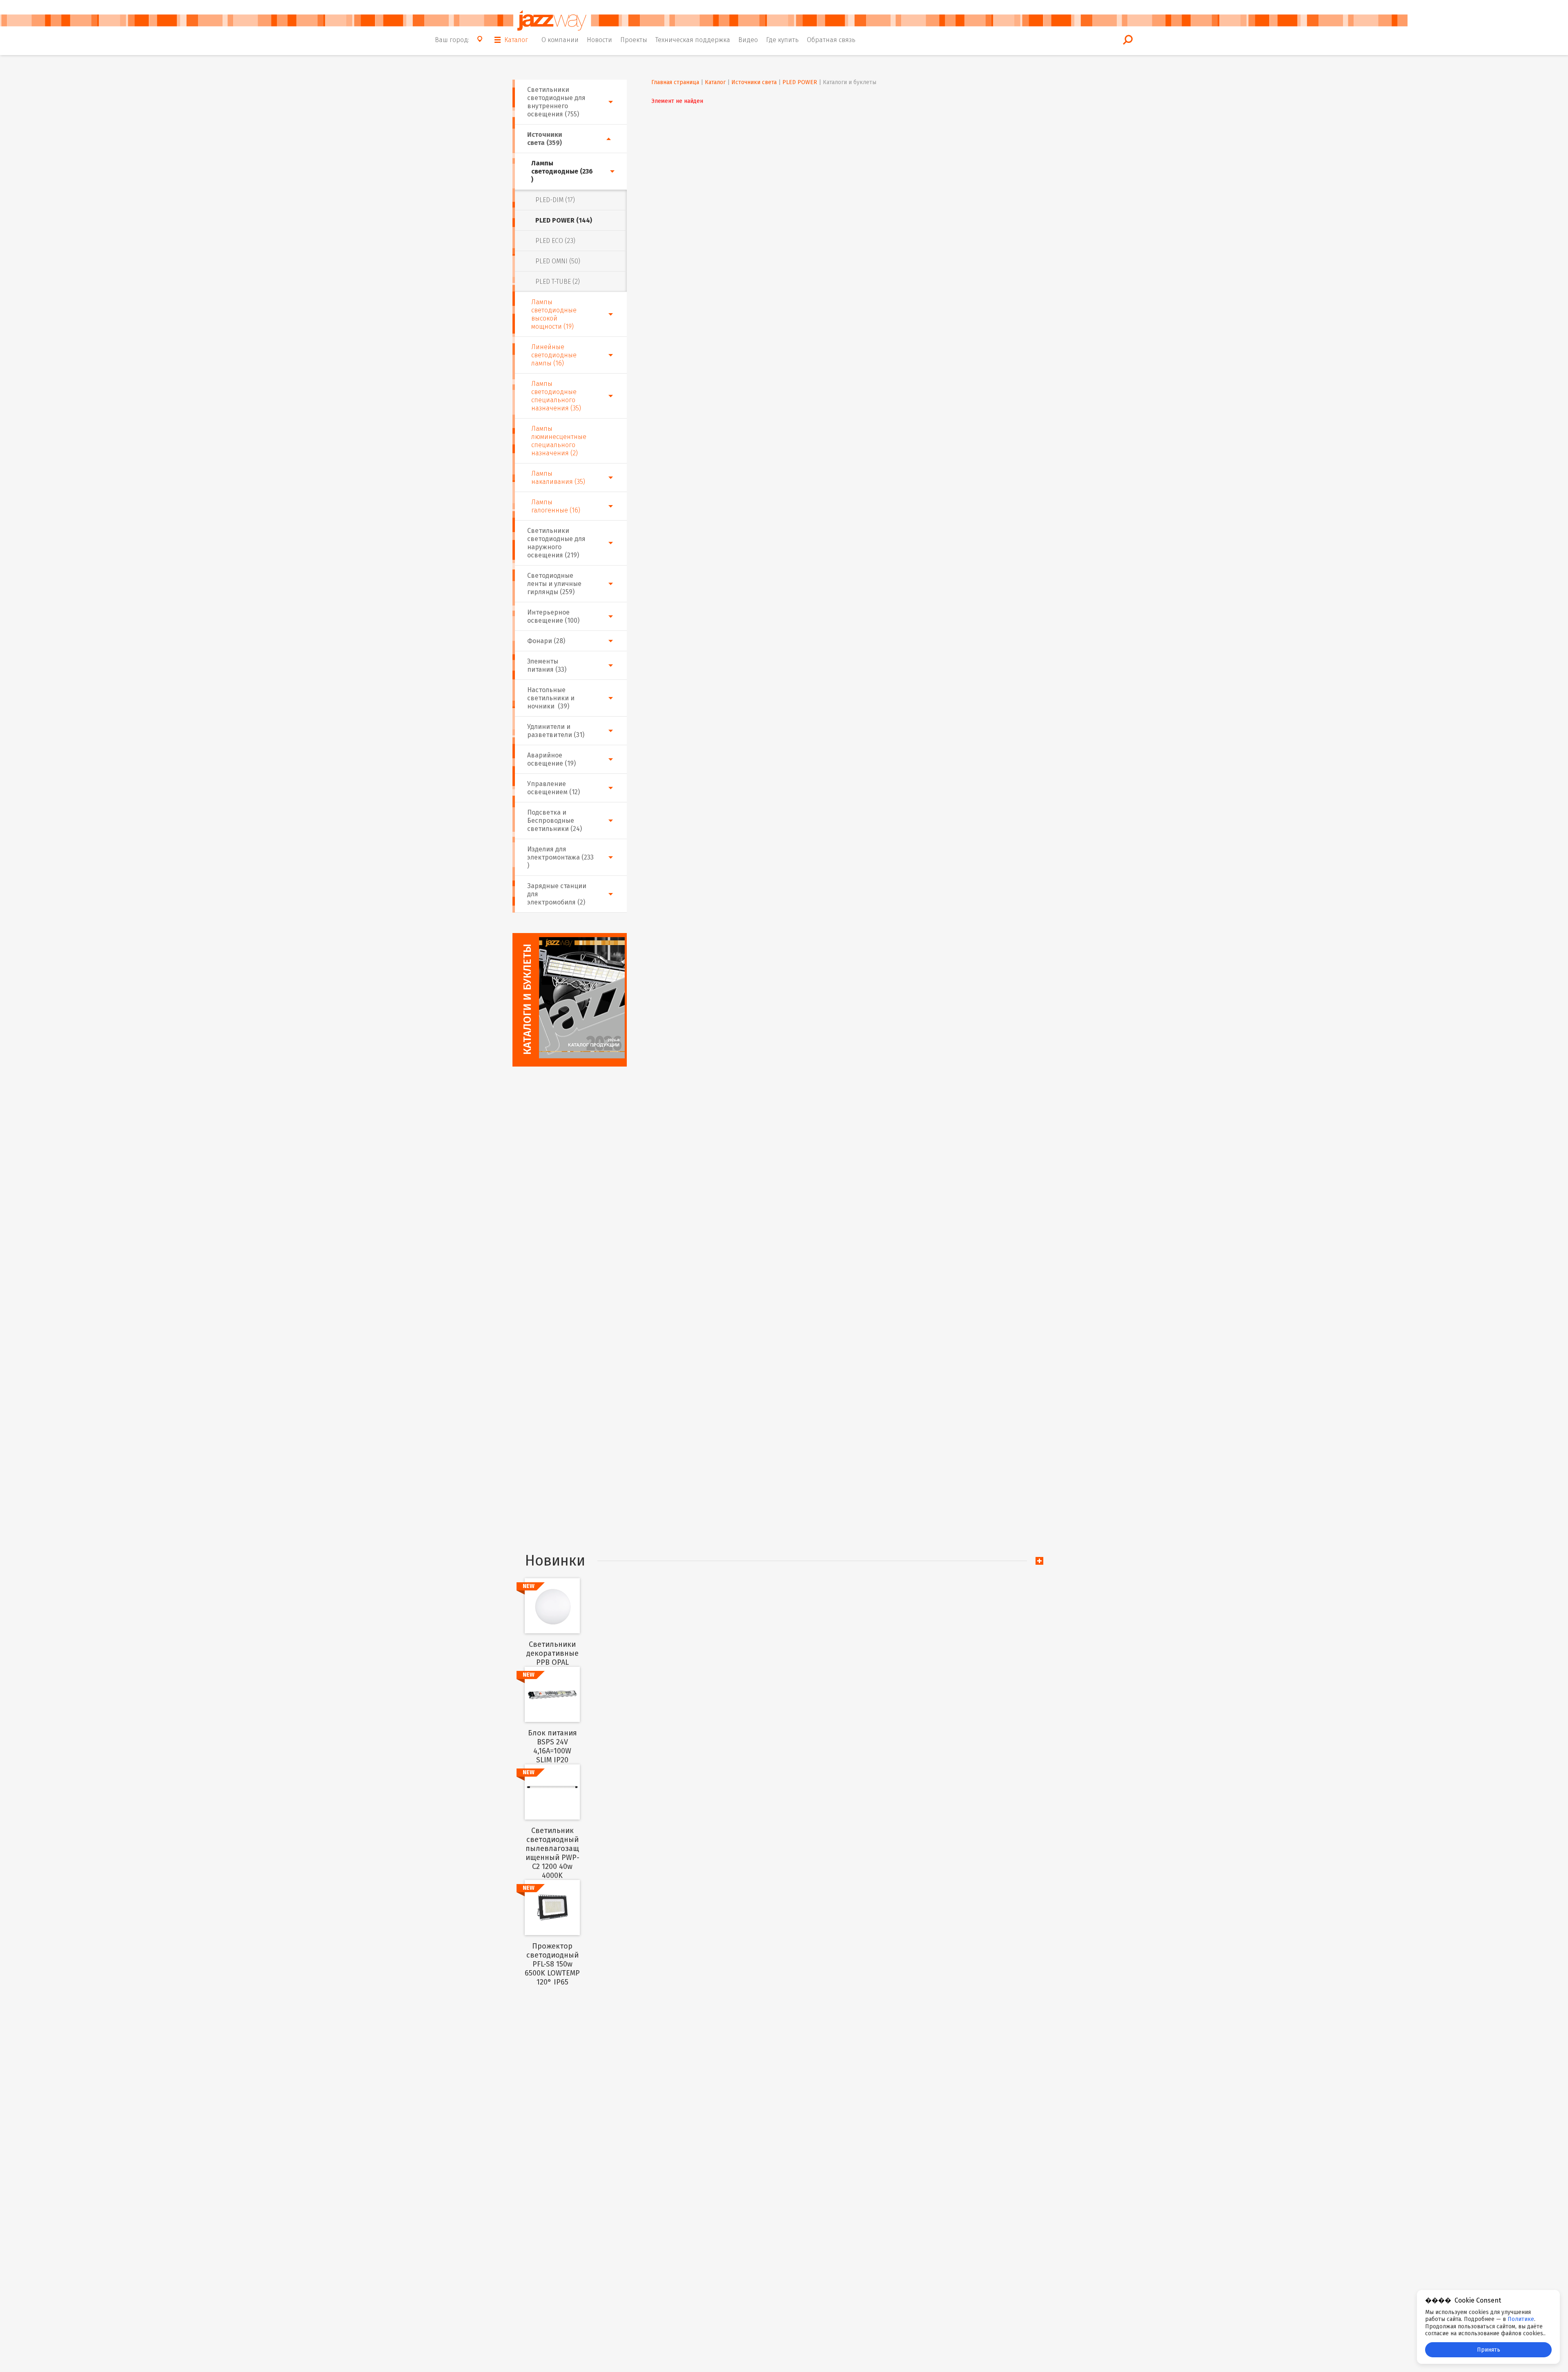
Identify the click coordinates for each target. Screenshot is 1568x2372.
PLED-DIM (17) (555, 200)
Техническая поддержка (693, 40)
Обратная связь (831, 40)
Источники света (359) (545, 139)
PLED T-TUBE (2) (558, 282)
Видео (748, 40)
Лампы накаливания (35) (558, 478)
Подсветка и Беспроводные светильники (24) (555, 821)
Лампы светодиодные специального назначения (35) (556, 396)
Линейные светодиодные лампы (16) (554, 355)
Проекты (634, 40)
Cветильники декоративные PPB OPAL (552, 1653)
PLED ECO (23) (555, 241)
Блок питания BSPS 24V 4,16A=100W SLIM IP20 (552, 1746)
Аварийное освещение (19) (551, 759)
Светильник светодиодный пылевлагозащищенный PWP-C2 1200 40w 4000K (552, 1853)
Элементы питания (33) (547, 665)
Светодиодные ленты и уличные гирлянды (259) (554, 584)
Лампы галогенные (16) (556, 506)
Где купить (782, 40)
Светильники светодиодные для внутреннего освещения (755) (556, 102)
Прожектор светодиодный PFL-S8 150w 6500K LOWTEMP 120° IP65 (552, 1964)
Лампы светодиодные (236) (562, 171)
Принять (1489, 2350)
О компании (560, 40)
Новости (599, 40)
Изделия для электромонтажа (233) (560, 857)
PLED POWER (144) (564, 220)
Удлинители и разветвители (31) (556, 731)
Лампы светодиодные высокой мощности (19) (554, 314)
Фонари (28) (546, 641)
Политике (1521, 2319)
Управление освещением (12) (553, 788)
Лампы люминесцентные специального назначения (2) (559, 441)
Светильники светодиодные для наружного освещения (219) (556, 543)
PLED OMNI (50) (558, 261)
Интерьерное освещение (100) (553, 616)
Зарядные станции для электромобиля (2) (557, 894)
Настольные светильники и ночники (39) (551, 698)
